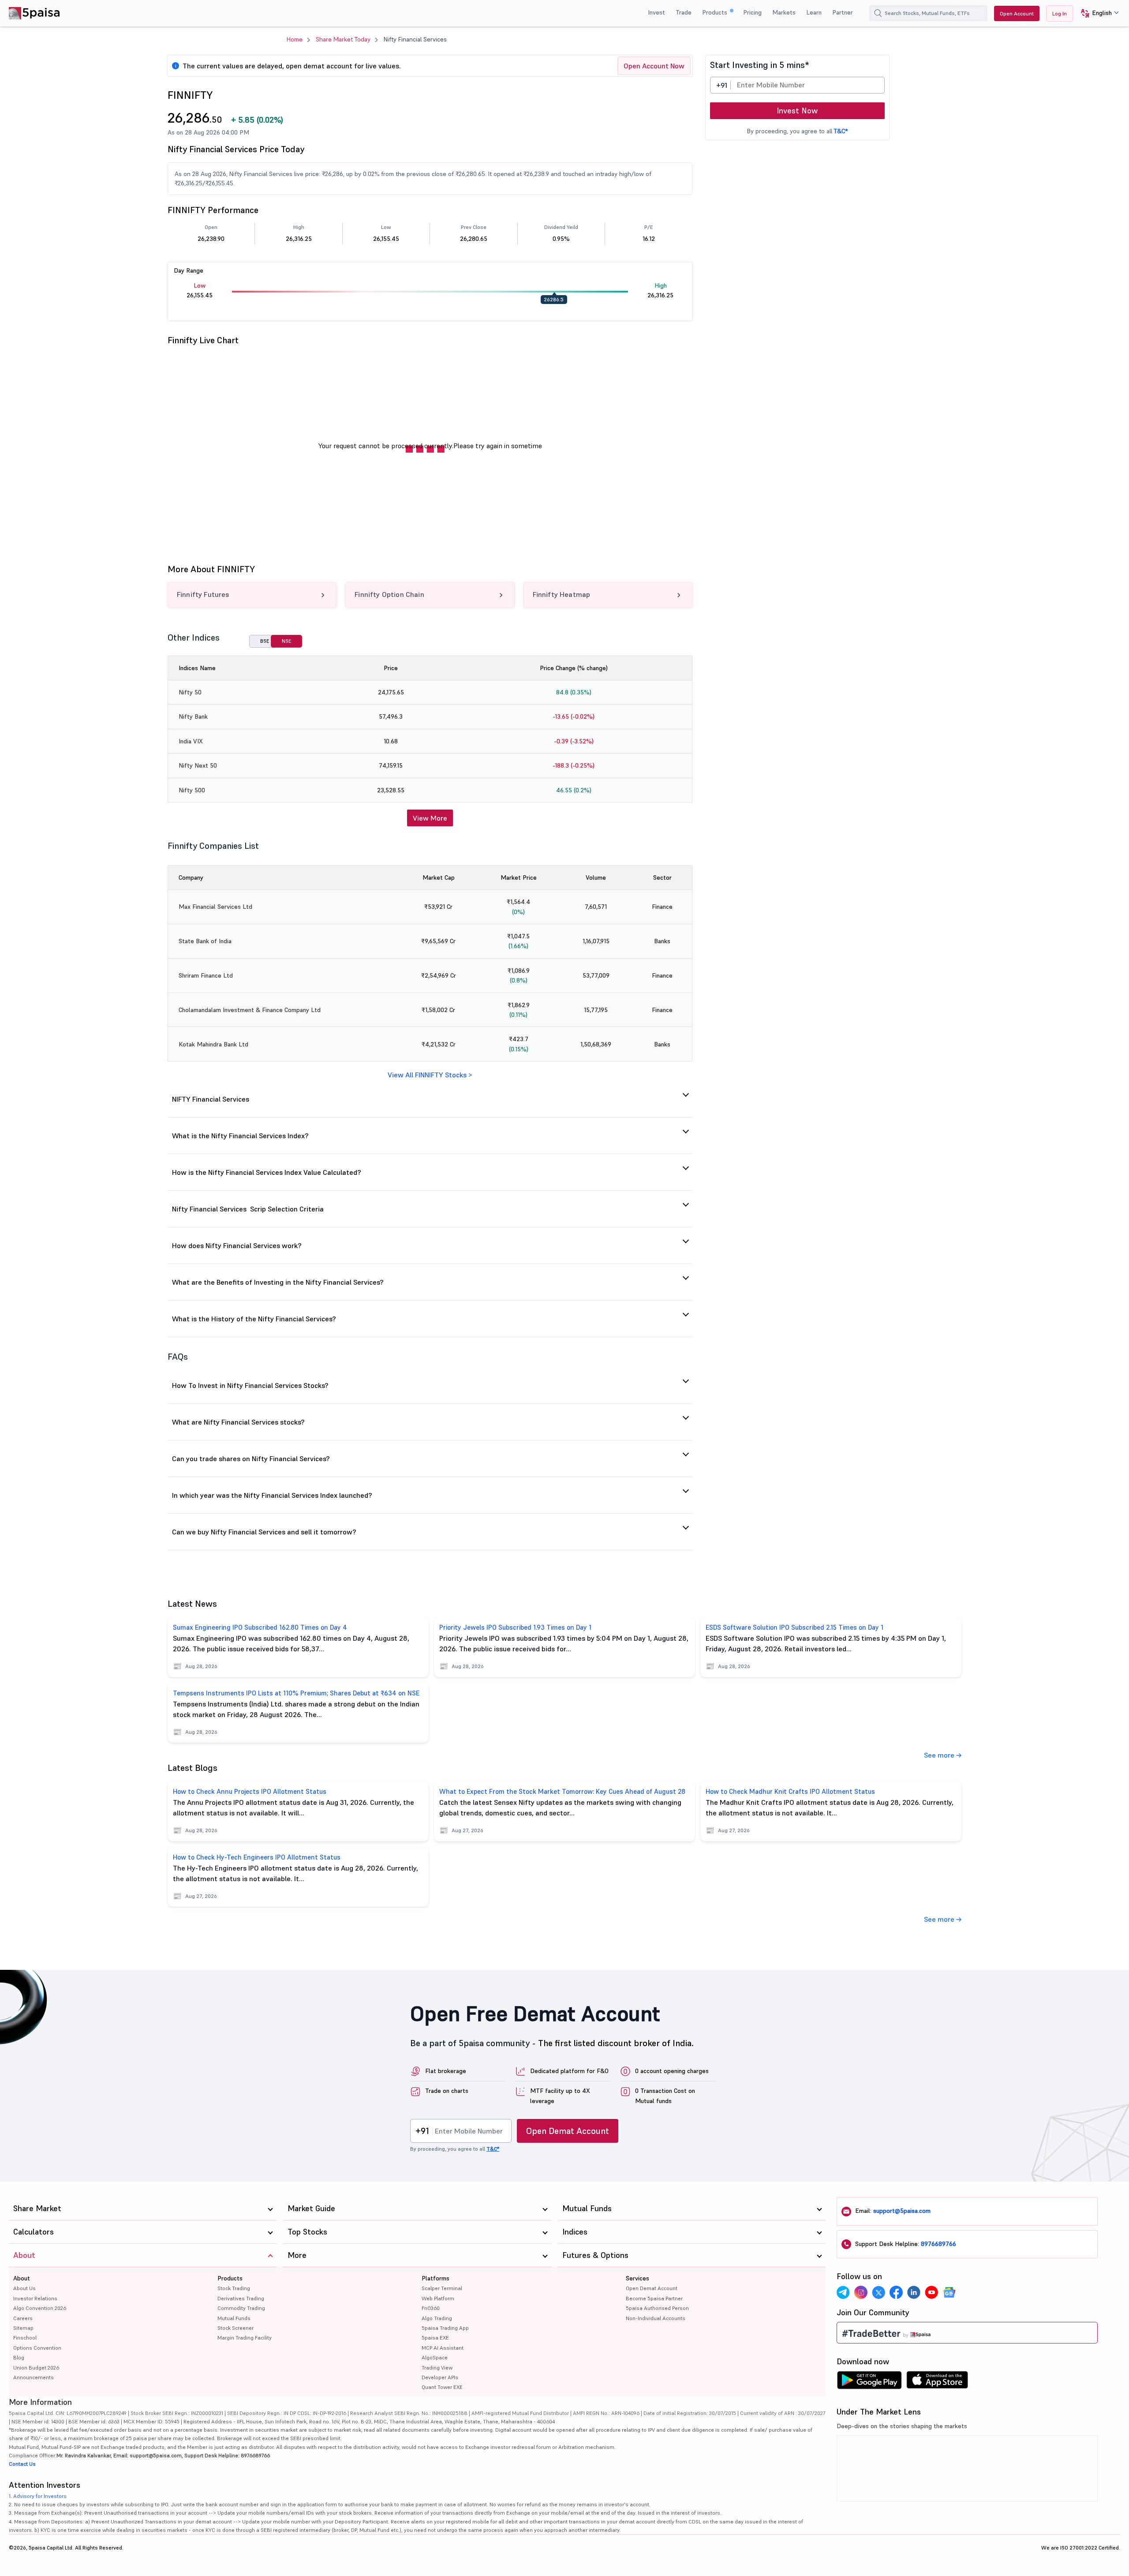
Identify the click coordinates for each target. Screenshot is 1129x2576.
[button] (1097, 13)
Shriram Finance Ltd (206, 975)
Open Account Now (654, 66)
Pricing (752, 12)
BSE (265, 641)
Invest (656, 12)
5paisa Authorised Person (657, 2308)
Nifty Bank (193, 716)
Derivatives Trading (241, 2298)
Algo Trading (437, 2318)
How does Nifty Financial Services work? (237, 1245)
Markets (784, 12)
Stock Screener (236, 2328)
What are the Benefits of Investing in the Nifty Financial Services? (278, 1282)
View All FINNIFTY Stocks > (430, 1075)
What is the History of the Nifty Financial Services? (254, 1319)
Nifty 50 (190, 692)
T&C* (841, 131)
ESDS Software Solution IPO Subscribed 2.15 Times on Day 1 (794, 1627)
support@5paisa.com (902, 2211)
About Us (24, 2288)
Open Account (1017, 13)
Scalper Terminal (442, 2288)
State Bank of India (205, 941)
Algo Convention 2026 (40, 2308)
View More (430, 818)
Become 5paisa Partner (654, 2298)
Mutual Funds (234, 2318)
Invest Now (797, 111)
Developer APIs (440, 2377)
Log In (1060, 13)
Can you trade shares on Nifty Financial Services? (251, 1459)
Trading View (437, 2368)
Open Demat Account (568, 2131)
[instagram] (861, 2292)
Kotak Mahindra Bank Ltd (213, 1044)
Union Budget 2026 (36, 2368)
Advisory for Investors (40, 2496)
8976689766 (938, 2244)
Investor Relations (35, 2298)
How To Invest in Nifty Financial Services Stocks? (250, 1385)
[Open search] (878, 13)
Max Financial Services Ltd (215, 907)
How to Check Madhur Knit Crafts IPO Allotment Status (790, 1791)
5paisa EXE (435, 2338)
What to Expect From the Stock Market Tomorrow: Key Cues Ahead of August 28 (562, 1791)
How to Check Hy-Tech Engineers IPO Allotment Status (257, 1857)
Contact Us (22, 2464)
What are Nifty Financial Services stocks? (238, 1422)
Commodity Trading (241, 2308)
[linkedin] (914, 2292)
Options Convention (37, 2348)
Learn (814, 12)
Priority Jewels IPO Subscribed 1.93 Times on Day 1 (515, 1627)
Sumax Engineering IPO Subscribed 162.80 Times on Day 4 (260, 1627)
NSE (286, 641)
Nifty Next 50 (198, 765)
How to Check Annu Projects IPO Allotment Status (250, 1791)
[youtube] (931, 2292)
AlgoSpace (435, 2357)
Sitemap (23, 2328)
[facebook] (896, 2292)
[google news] (949, 2292)
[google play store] (869, 2382)
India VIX (191, 741)
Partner (843, 12)
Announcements (34, 2377)
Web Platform (438, 2298)
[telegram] (843, 2292)
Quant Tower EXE (442, 2387)
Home (295, 39)
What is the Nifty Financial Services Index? (240, 1136)
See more (940, 1755)
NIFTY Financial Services (211, 1099)
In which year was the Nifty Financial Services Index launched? (272, 1495)
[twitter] (879, 2292)
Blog (19, 2357)
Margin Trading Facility (245, 2338)
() (257, 120)
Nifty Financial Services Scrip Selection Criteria (248, 1209)
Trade (684, 12)
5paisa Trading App (445, 2328)
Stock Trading (234, 2288)
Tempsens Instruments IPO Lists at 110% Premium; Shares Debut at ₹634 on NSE (296, 1693)
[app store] (937, 2382)
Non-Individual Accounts (656, 2318)
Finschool (25, 2338)
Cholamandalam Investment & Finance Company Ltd (250, 1010)
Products (716, 12)
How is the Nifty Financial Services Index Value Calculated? (267, 1172)
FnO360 (431, 2308)
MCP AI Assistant (443, 2348)
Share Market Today (343, 39)
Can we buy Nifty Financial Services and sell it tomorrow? (264, 1532)
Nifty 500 (192, 790)
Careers (23, 2318)
